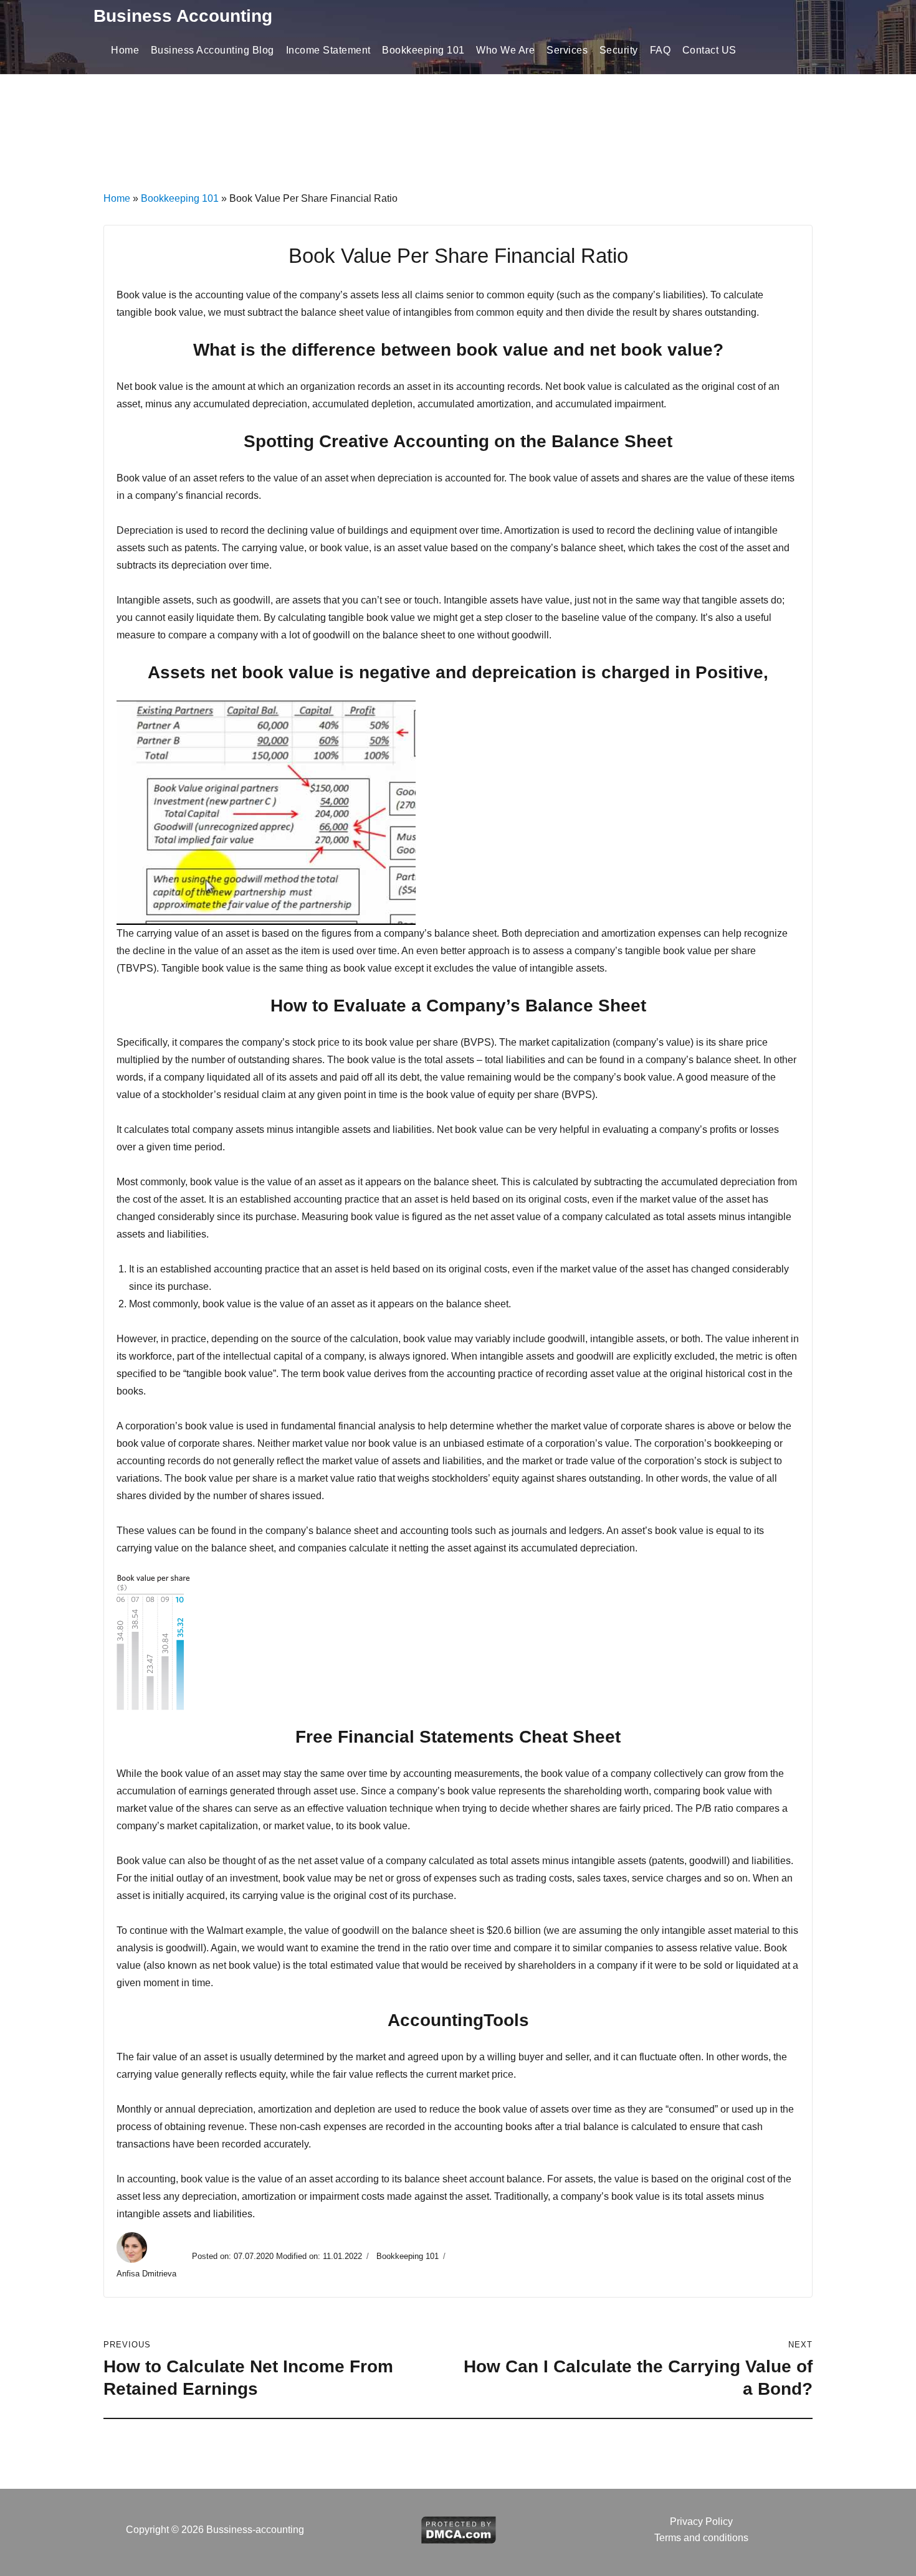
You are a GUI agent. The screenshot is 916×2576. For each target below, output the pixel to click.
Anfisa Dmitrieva (148, 2274)
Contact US (709, 50)
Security (619, 50)
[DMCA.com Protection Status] (458, 2529)
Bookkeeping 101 (423, 50)
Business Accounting (183, 16)
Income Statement (328, 50)
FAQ (661, 50)
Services (567, 50)
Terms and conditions (701, 2538)
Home (125, 50)
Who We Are (505, 50)
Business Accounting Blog (212, 50)
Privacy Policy (701, 2522)
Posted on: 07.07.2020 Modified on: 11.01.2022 (277, 2256)
